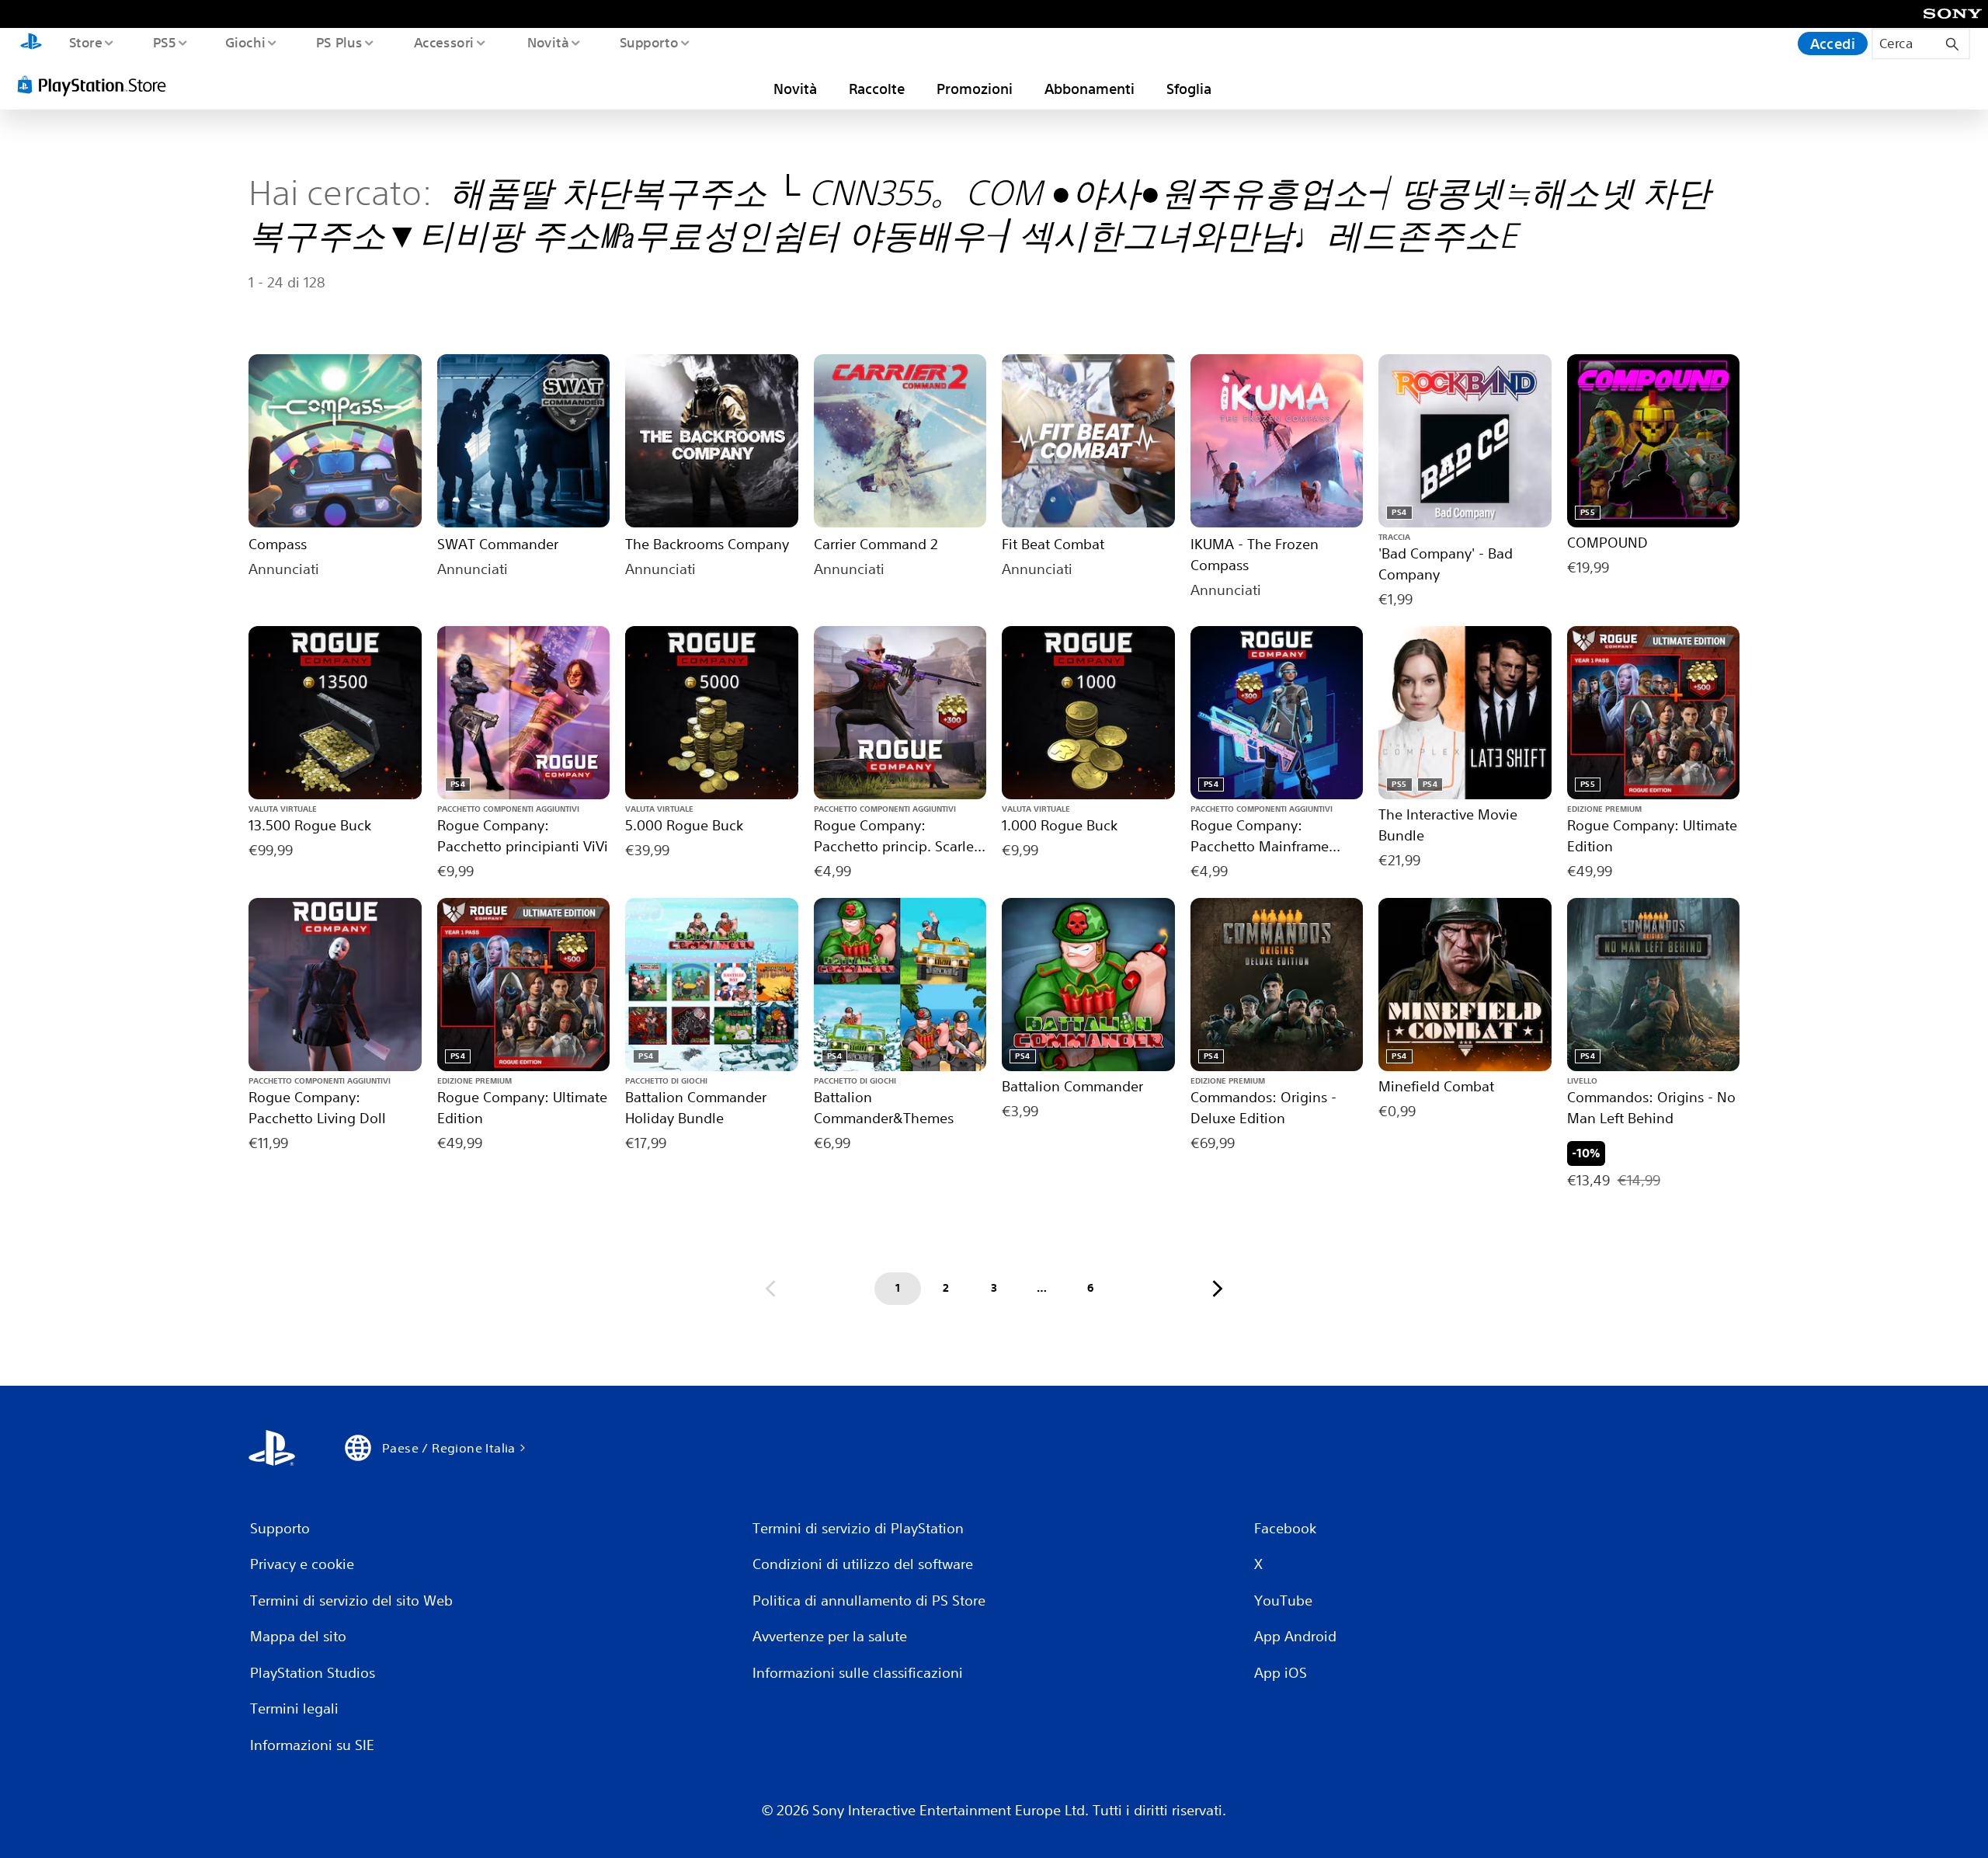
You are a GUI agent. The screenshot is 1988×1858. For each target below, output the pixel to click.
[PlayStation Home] (31, 43)
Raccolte (877, 89)
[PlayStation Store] (97, 85)
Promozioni (975, 89)
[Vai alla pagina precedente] (770, 1289)
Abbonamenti (1090, 89)
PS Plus (339, 42)
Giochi (245, 42)
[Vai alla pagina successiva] (1218, 1289)
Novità (547, 42)
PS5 (164, 42)
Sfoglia (1189, 89)
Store (85, 42)
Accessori (444, 42)
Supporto (649, 42)
